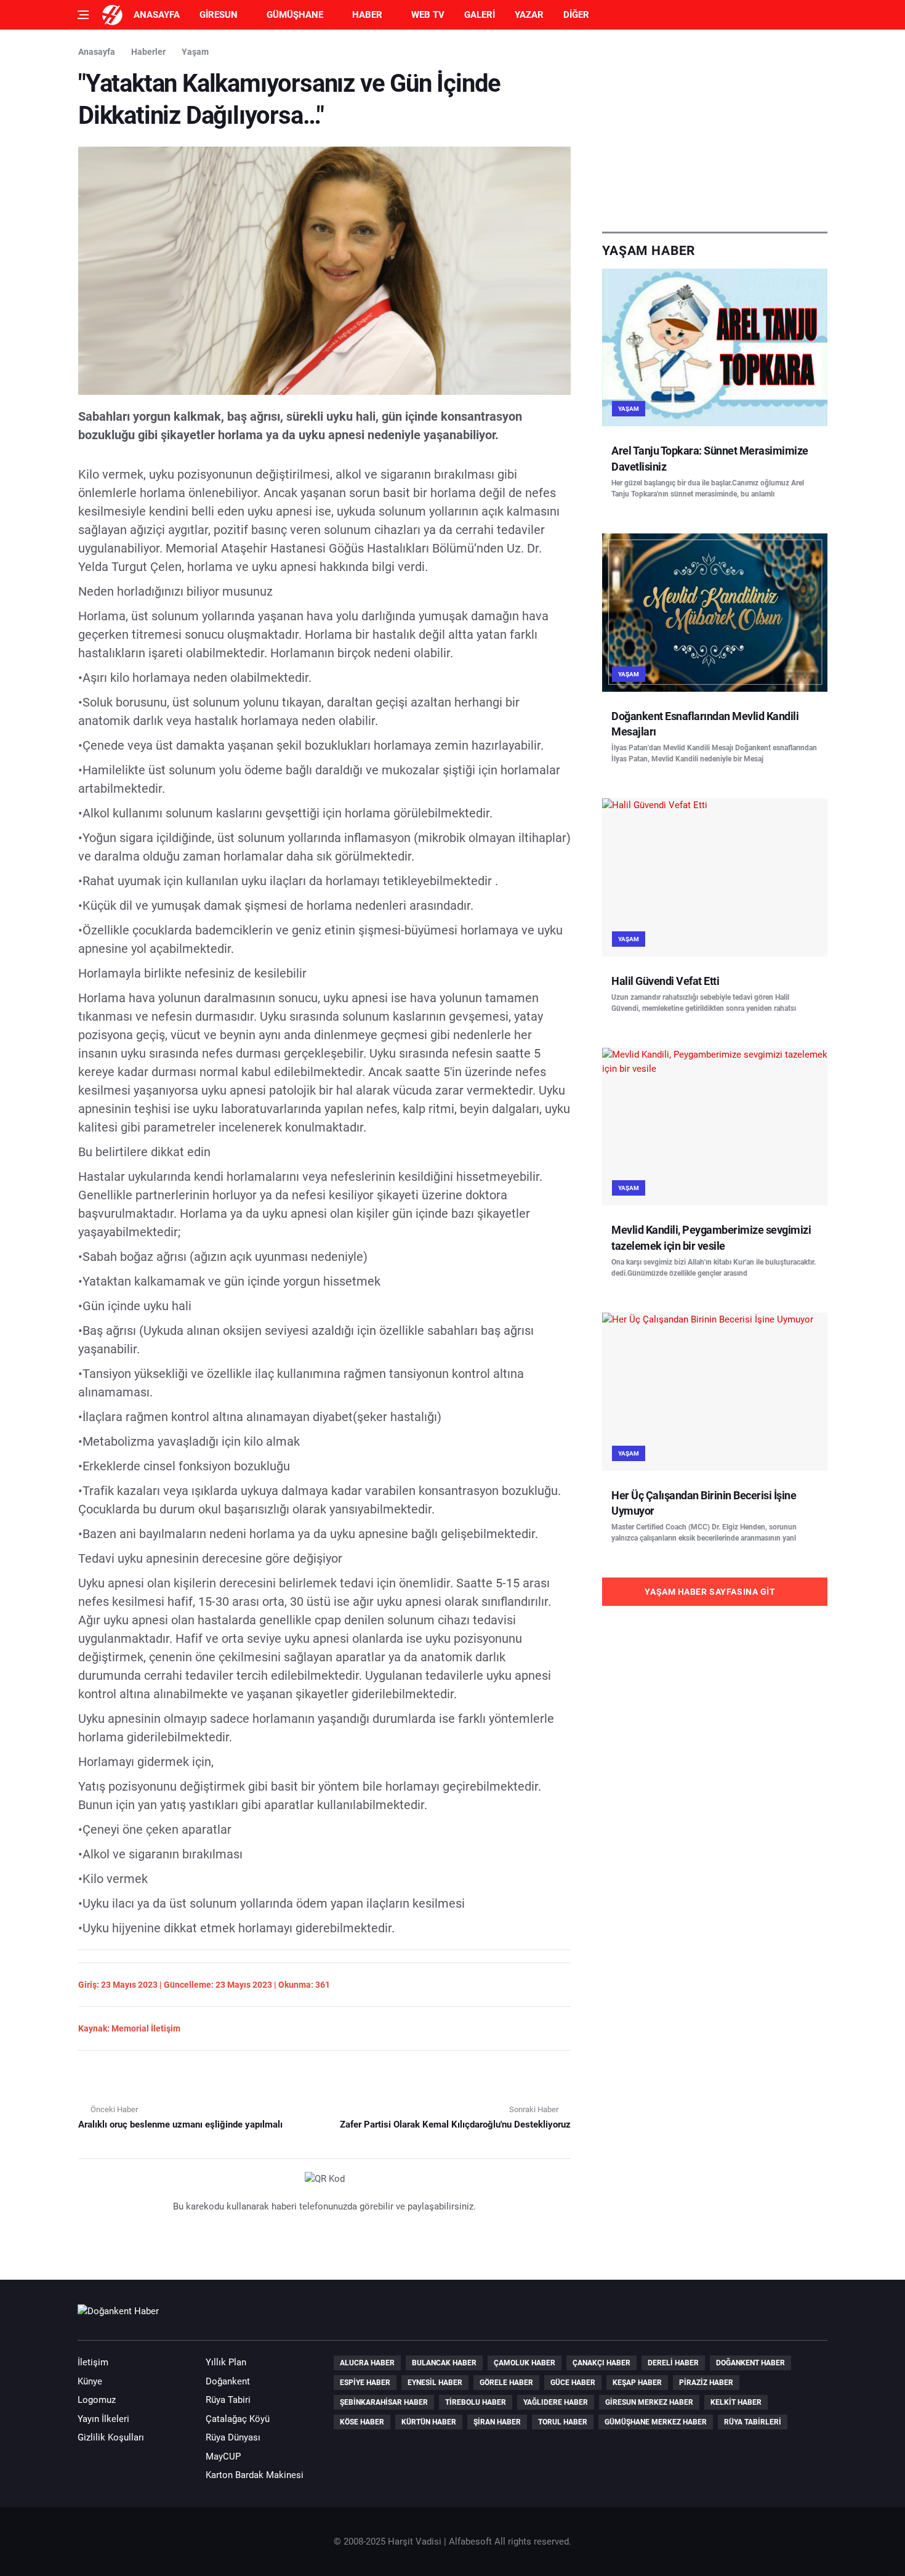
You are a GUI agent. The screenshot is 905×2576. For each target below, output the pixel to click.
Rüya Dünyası (233, 2437)
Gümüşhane (295, 15)
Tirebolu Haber (476, 2402)
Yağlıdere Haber (556, 2402)
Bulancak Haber (444, 2363)
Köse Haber (362, 2422)
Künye (90, 2381)
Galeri (480, 15)
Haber (367, 15)
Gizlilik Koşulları (111, 2437)
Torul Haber (563, 2422)
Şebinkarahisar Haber (384, 2402)
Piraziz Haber (706, 2383)
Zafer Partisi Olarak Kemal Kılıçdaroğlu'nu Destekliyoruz (455, 2124)
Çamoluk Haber (525, 2363)
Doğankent (228, 2381)
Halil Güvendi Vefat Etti (665, 981)
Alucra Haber (367, 2363)
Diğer (576, 15)
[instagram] (814, 2317)
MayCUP (223, 2457)
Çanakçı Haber (601, 2363)
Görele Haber (506, 2383)
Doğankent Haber (750, 2363)
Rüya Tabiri (228, 2400)
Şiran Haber (497, 2422)
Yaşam (195, 52)
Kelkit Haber (736, 2402)
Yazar (529, 15)
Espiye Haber (365, 2383)
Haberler (148, 52)
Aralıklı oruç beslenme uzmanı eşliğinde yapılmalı (180, 2124)
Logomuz (97, 2400)
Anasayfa (157, 15)
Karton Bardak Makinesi (255, 2475)
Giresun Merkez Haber (649, 2402)
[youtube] (779, 2317)
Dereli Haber (673, 2363)
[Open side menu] (83, 15)
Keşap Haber (637, 2383)
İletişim (93, 2362)
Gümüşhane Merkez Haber (656, 2422)
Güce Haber (573, 2383)
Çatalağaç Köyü (238, 2419)
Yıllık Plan (226, 2362)
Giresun (219, 15)
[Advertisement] (715, 131)
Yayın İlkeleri (103, 2419)
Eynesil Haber (435, 2383)
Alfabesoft (470, 2542)
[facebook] (744, 2317)
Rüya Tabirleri (753, 2422)
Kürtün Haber (429, 2422)
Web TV (428, 15)
